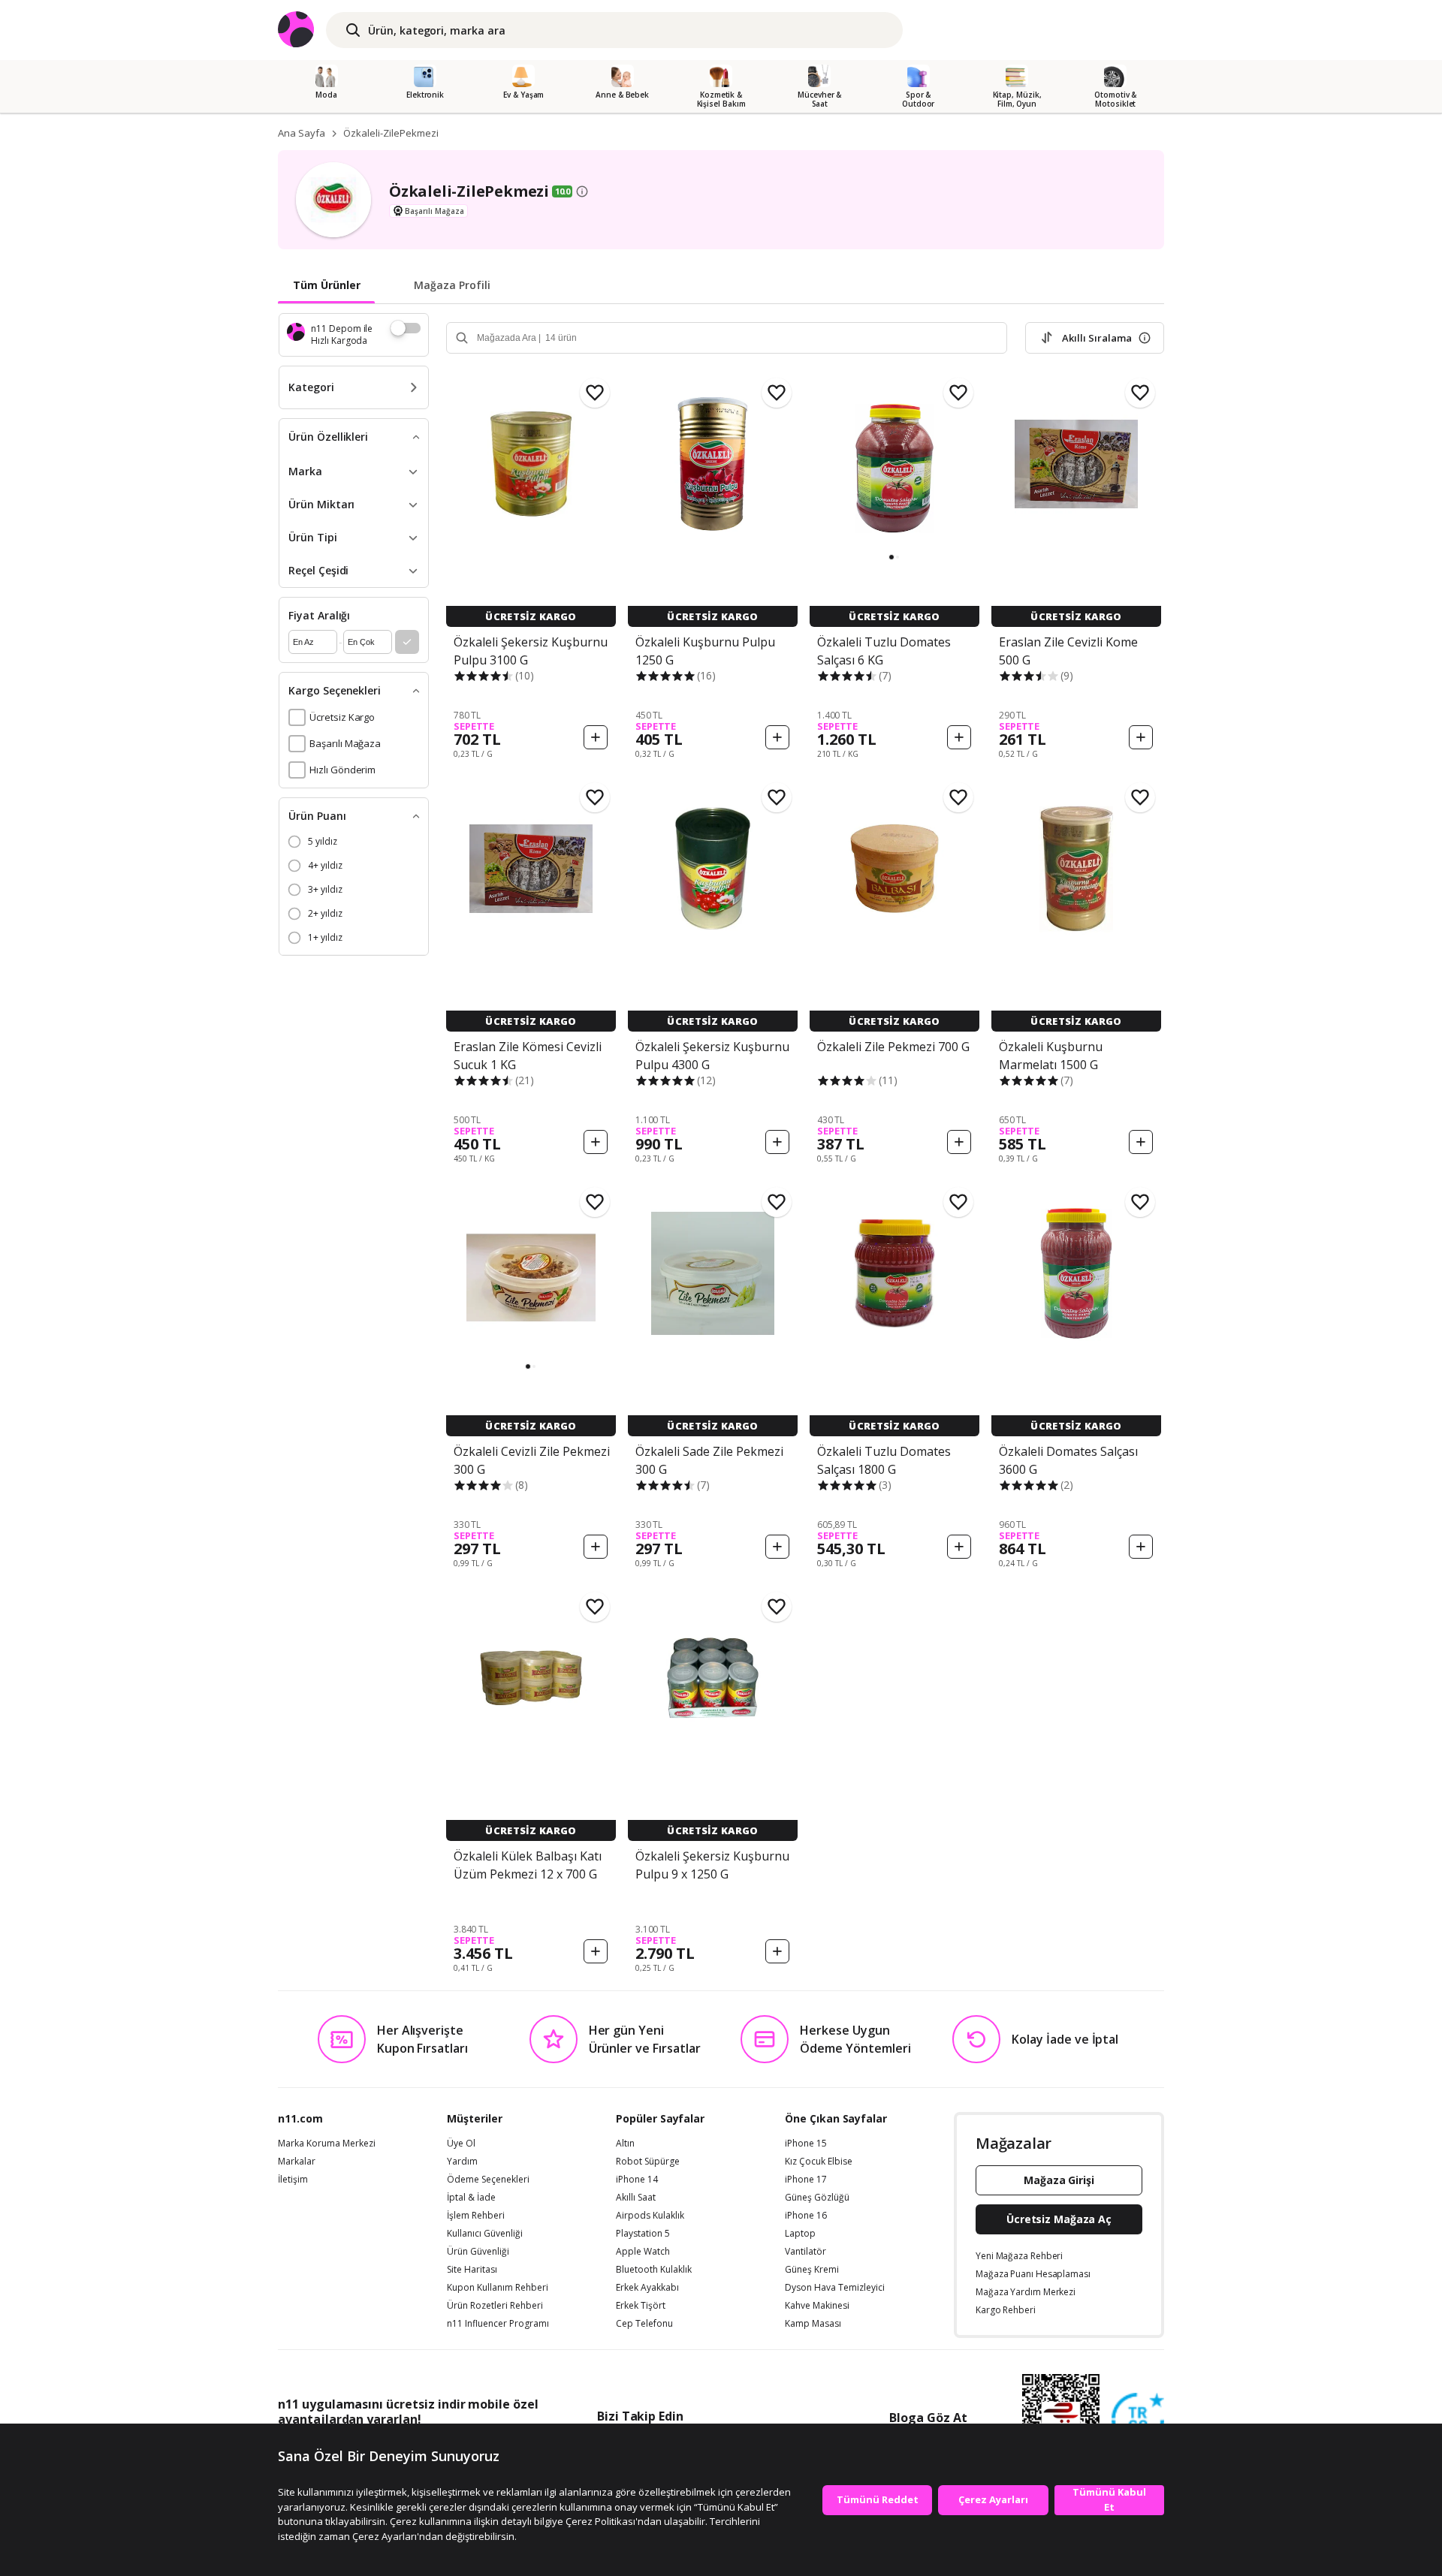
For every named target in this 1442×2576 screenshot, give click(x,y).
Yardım (462, 2162)
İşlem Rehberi (476, 2216)
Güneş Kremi (812, 2270)
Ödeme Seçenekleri (488, 2180)
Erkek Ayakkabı (647, 2288)
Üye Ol (461, 2144)
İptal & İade (471, 2198)
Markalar (297, 2162)
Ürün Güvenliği (478, 2252)
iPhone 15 (806, 2144)
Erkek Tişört (641, 2306)
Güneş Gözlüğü (817, 2198)
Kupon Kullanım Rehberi (498, 2288)
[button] (891, 557)
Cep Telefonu (644, 2324)
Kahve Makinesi (817, 2306)
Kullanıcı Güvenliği (485, 2234)
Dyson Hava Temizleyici (835, 2288)
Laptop (800, 2234)
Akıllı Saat (636, 2198)
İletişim (293, 2180)
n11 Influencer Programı (498, 2324)
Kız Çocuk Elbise (819, 2162)
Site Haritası (472, 2270)
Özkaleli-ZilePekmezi (391, 133)
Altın (625, 2144)
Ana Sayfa (302, 133)
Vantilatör (805, 2252)
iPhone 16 (806, 2216)
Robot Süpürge (648, 2162)
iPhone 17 (806, 2180)
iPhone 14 (637, 2180)
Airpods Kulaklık (650, 2216)
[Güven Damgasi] (1138, 2420)
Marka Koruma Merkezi (327, 2144)
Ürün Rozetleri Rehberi (495, 2306)
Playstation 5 (643, 2234)
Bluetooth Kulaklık (654, 2270)
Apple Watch (643, 2252)
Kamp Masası (813, 2324)
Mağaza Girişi (1059, 2180)
